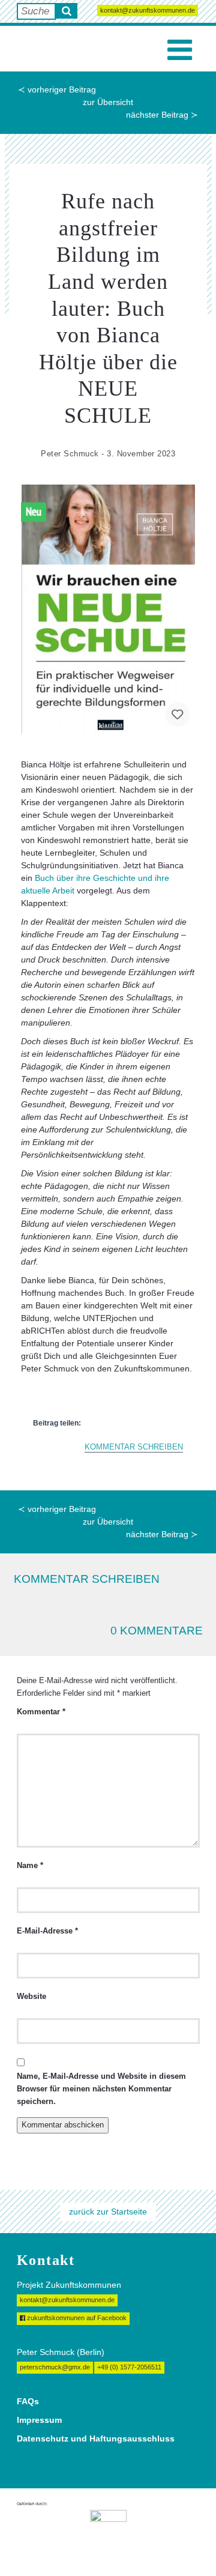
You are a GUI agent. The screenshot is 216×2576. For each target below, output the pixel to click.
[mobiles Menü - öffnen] (180, 50)
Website (31, 1997)
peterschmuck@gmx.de (55, 2367)
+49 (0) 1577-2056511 (129, 2367)
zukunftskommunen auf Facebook (76, 2318)
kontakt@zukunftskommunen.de (148, 10)
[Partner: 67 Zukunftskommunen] (108, 2533)
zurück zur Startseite (108, 2212)
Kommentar (41, 1712)
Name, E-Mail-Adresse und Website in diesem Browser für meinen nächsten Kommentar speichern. (101, 2089)
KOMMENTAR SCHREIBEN (134, 1447)
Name (30, 1866)
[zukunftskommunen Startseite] (42, 49)
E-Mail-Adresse (47, 1931)
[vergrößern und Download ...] (108, 609)
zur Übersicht (108, 102)
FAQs (28, 2401)
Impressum (39, 2420)
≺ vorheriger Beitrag (57, 89)
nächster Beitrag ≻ (162, 115)
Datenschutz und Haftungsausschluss (96, 2438)
